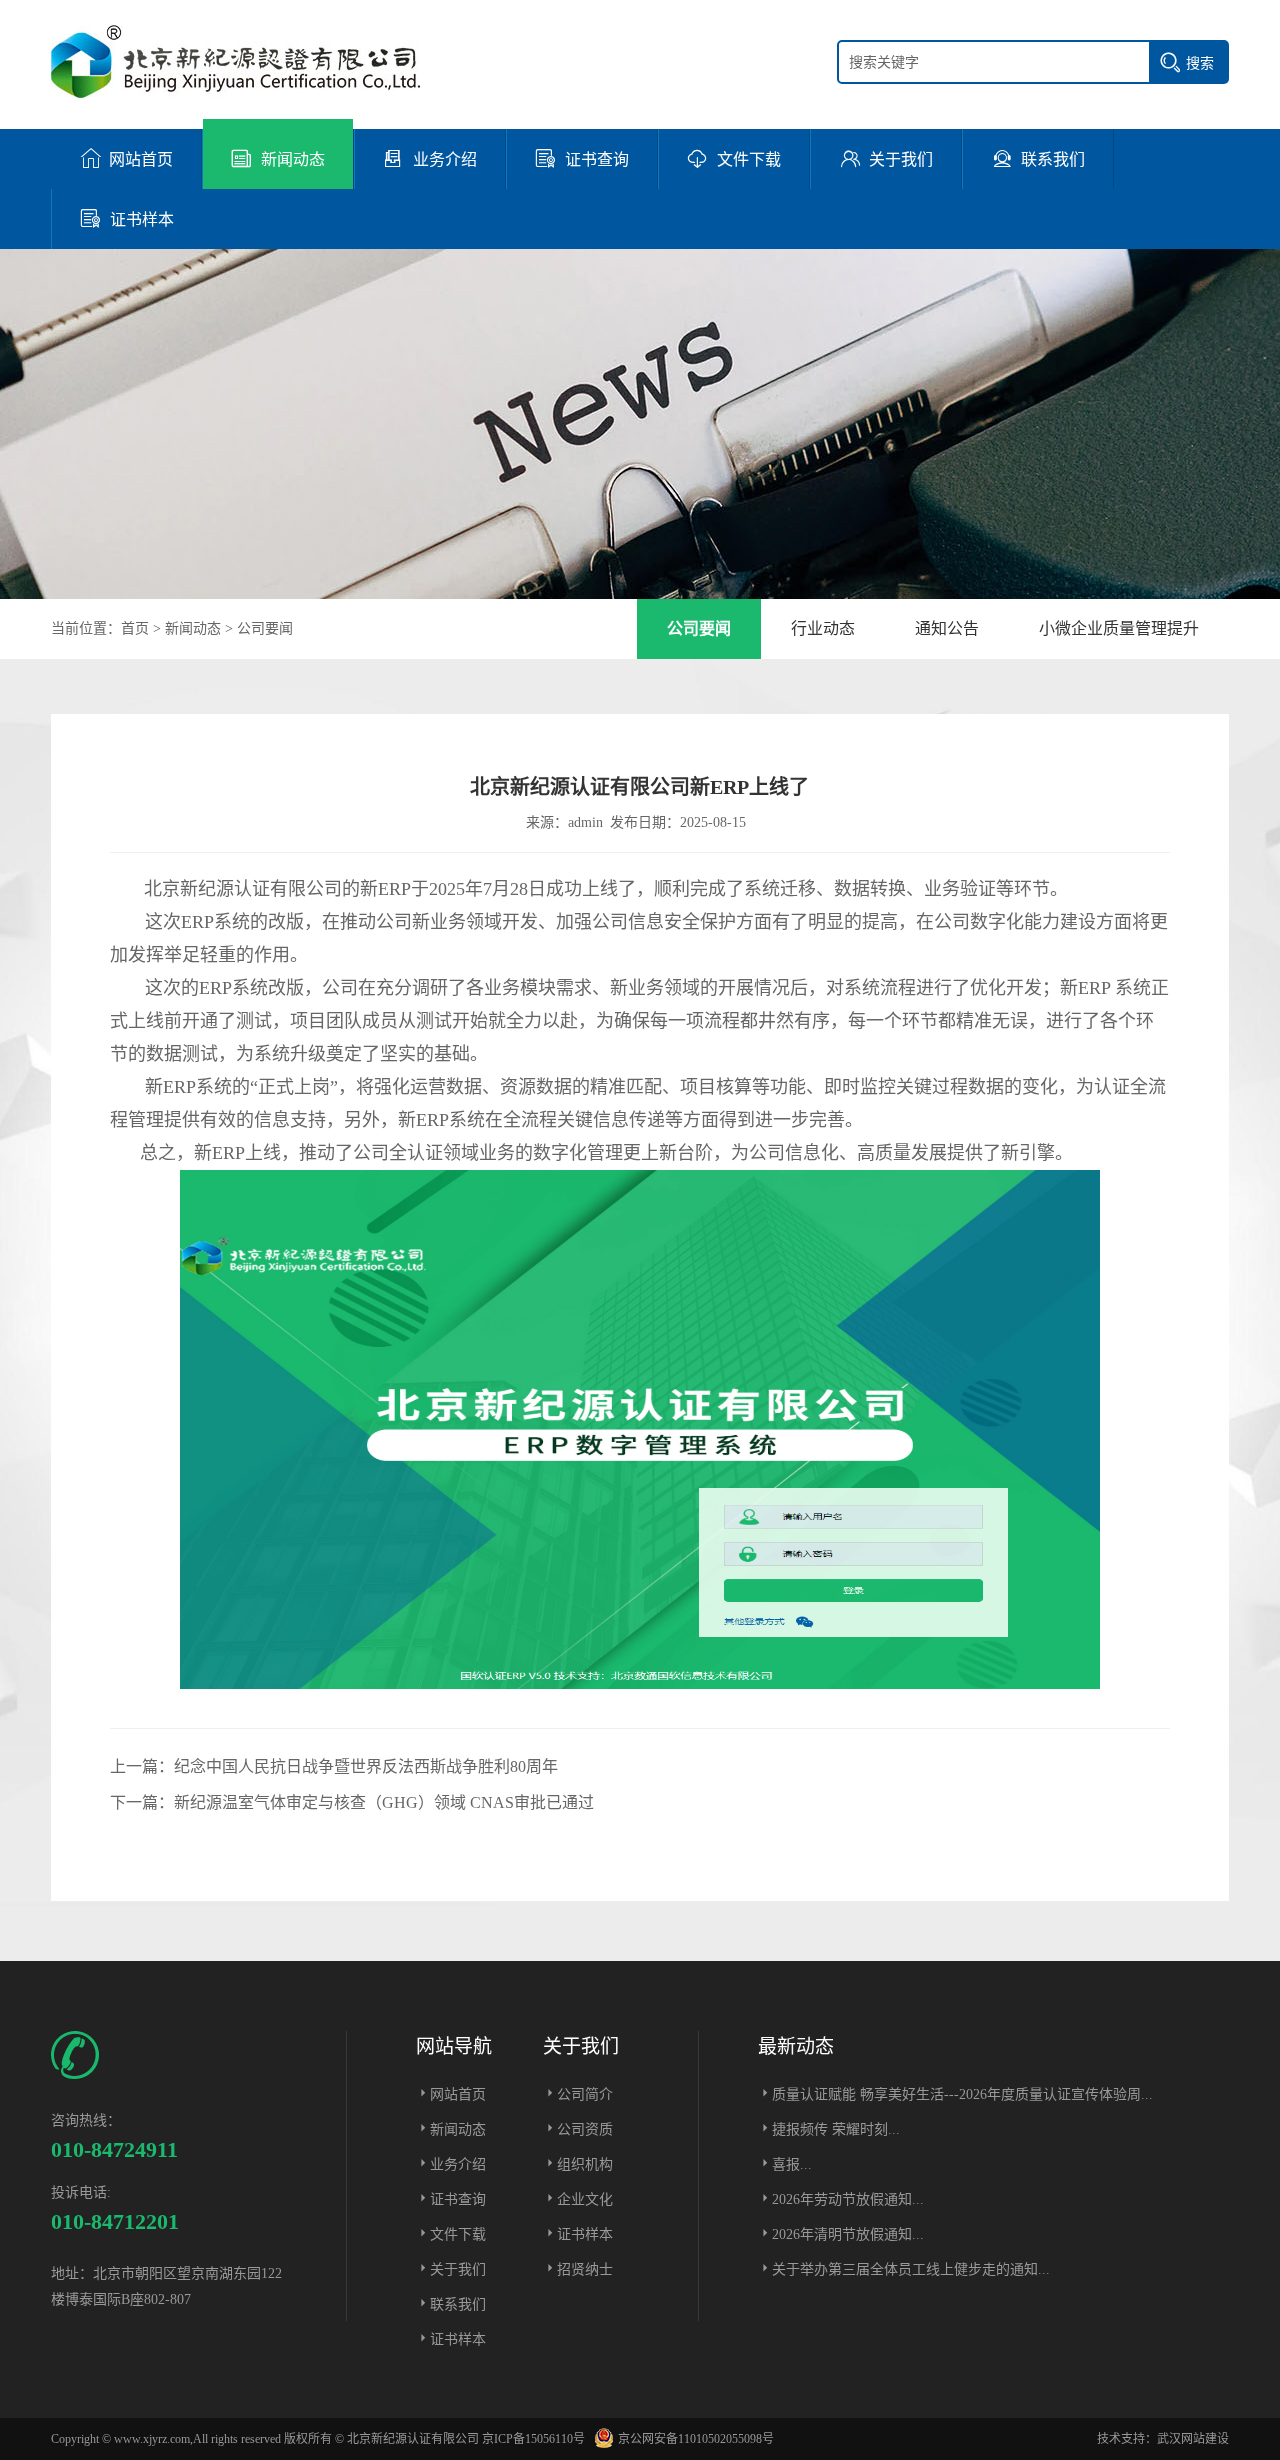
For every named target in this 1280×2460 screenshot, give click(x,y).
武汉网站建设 (1193, 2439)
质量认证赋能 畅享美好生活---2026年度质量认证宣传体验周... (962, 2094)
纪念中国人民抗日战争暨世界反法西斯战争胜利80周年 (366, 1766)
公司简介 (585, 2094)
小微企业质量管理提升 (1119, 628)
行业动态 (823, 628)
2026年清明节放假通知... (848, 2234)
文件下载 (458, 2234)
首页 (135, 628)
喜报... (792, 2164)
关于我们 (458, 2269)
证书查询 (458, 2199)
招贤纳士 (585, 2269)
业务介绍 (458, 2164)
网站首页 (458, 2094)
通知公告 (947, 628)
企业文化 (585, 2199)
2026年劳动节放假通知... (848, 2199)
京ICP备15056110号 (533, 2439)
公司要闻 (265, 628)
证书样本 (458, 2339)
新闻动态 (193, 628)
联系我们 (458, 2304)
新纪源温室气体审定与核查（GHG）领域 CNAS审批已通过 (384, 1802)
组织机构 (585, 2164)
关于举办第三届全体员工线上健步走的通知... (911, 2269)
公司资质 (585, 2129)
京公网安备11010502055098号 (696, 2439)
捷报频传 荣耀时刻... (836, 2129)
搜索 (1200, 63)
